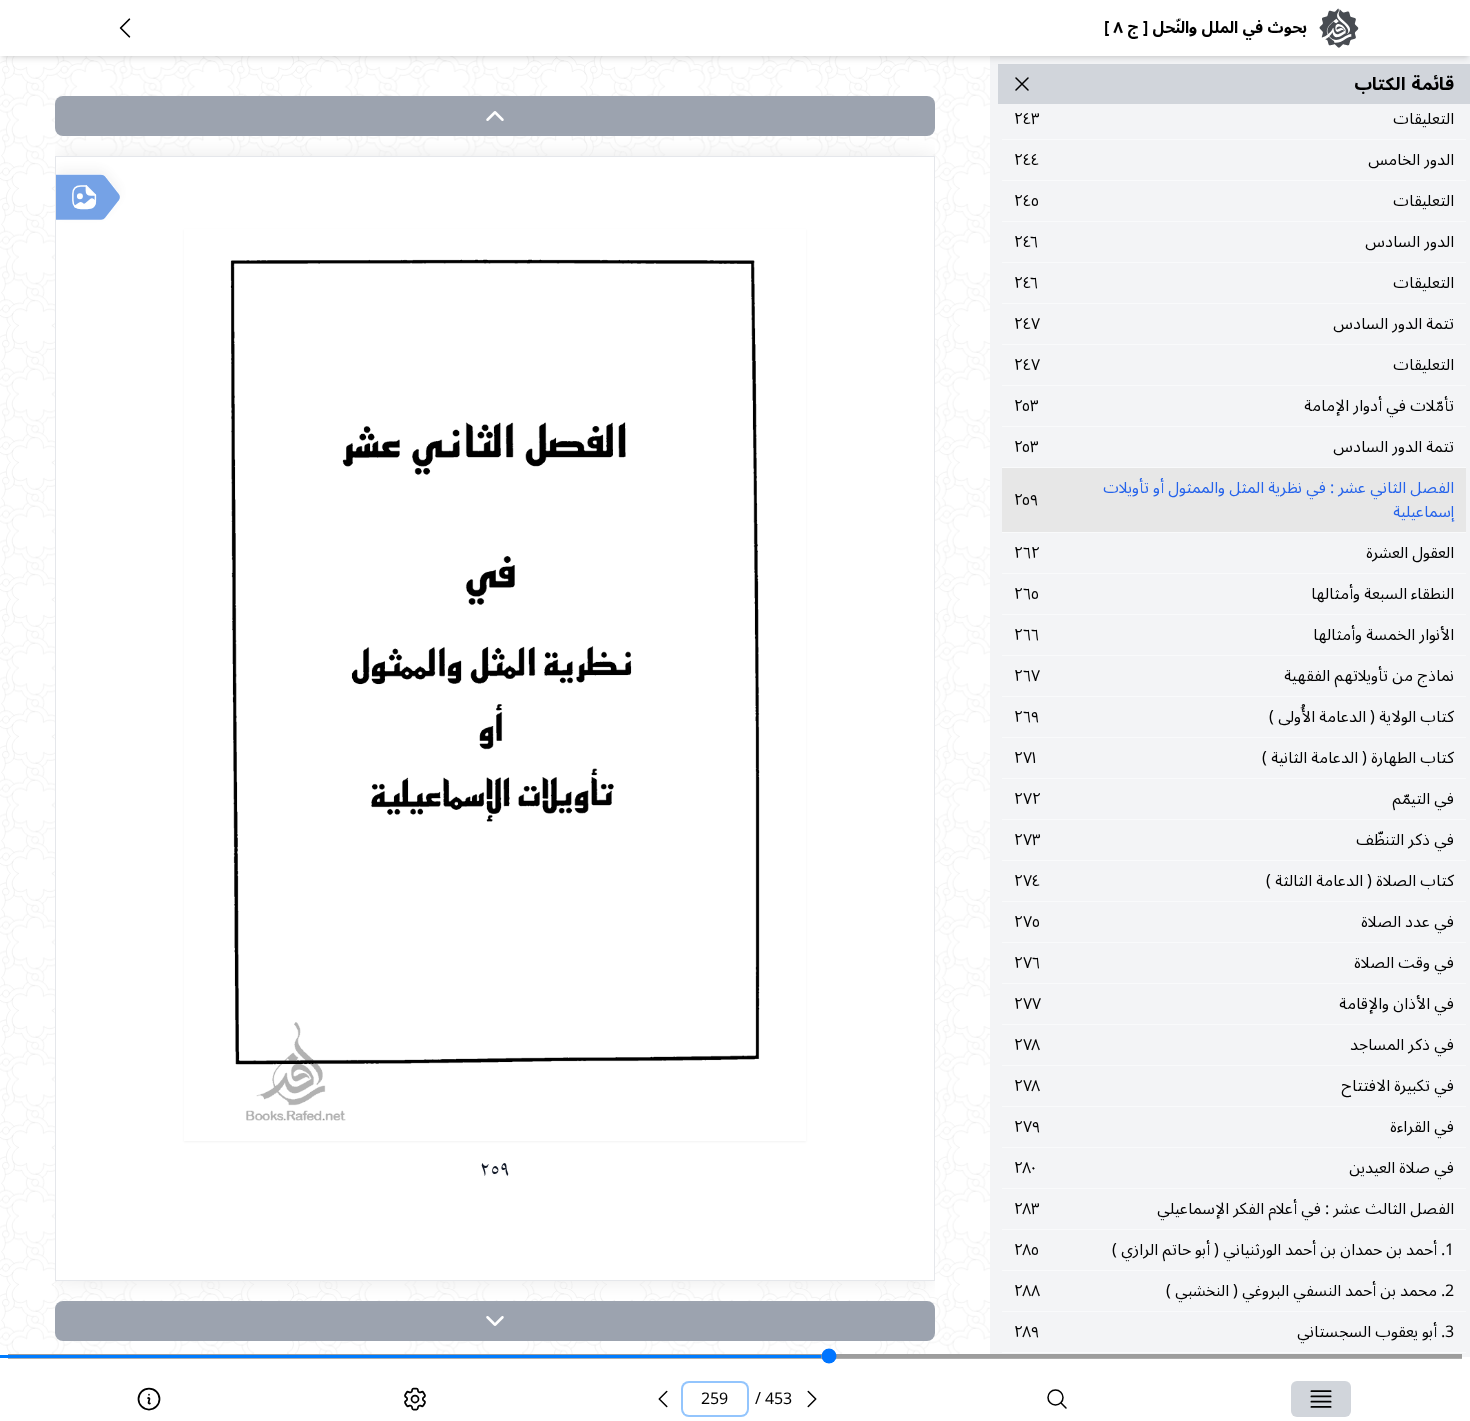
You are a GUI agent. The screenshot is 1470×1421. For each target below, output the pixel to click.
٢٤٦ (1234, 242)
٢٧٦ (1234, 963)
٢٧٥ (1234, 922)
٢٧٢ (1234, 799)
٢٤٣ (1234, 119)
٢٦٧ (1234, 676)
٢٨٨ (1234, 1291)
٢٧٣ (1234, 840)
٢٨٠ (1234, 1168)
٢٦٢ (1234, 553)
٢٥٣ (1234, 406)
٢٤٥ (1234, 201)
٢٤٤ (1234, 160)
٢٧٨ (1234, 1045)
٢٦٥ (1234, 594)
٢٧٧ (1234, 1004)
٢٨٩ (1234, 1332)
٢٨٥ (1234, 1250)
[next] (495, 1321)
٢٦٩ (1234, 717)
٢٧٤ (1234, 881)
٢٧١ (1234, 758)
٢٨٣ (1234, 1209)
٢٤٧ (1234, 324)
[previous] (663, 1399)
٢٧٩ (1234, 1127)
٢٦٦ (1234, 635)
